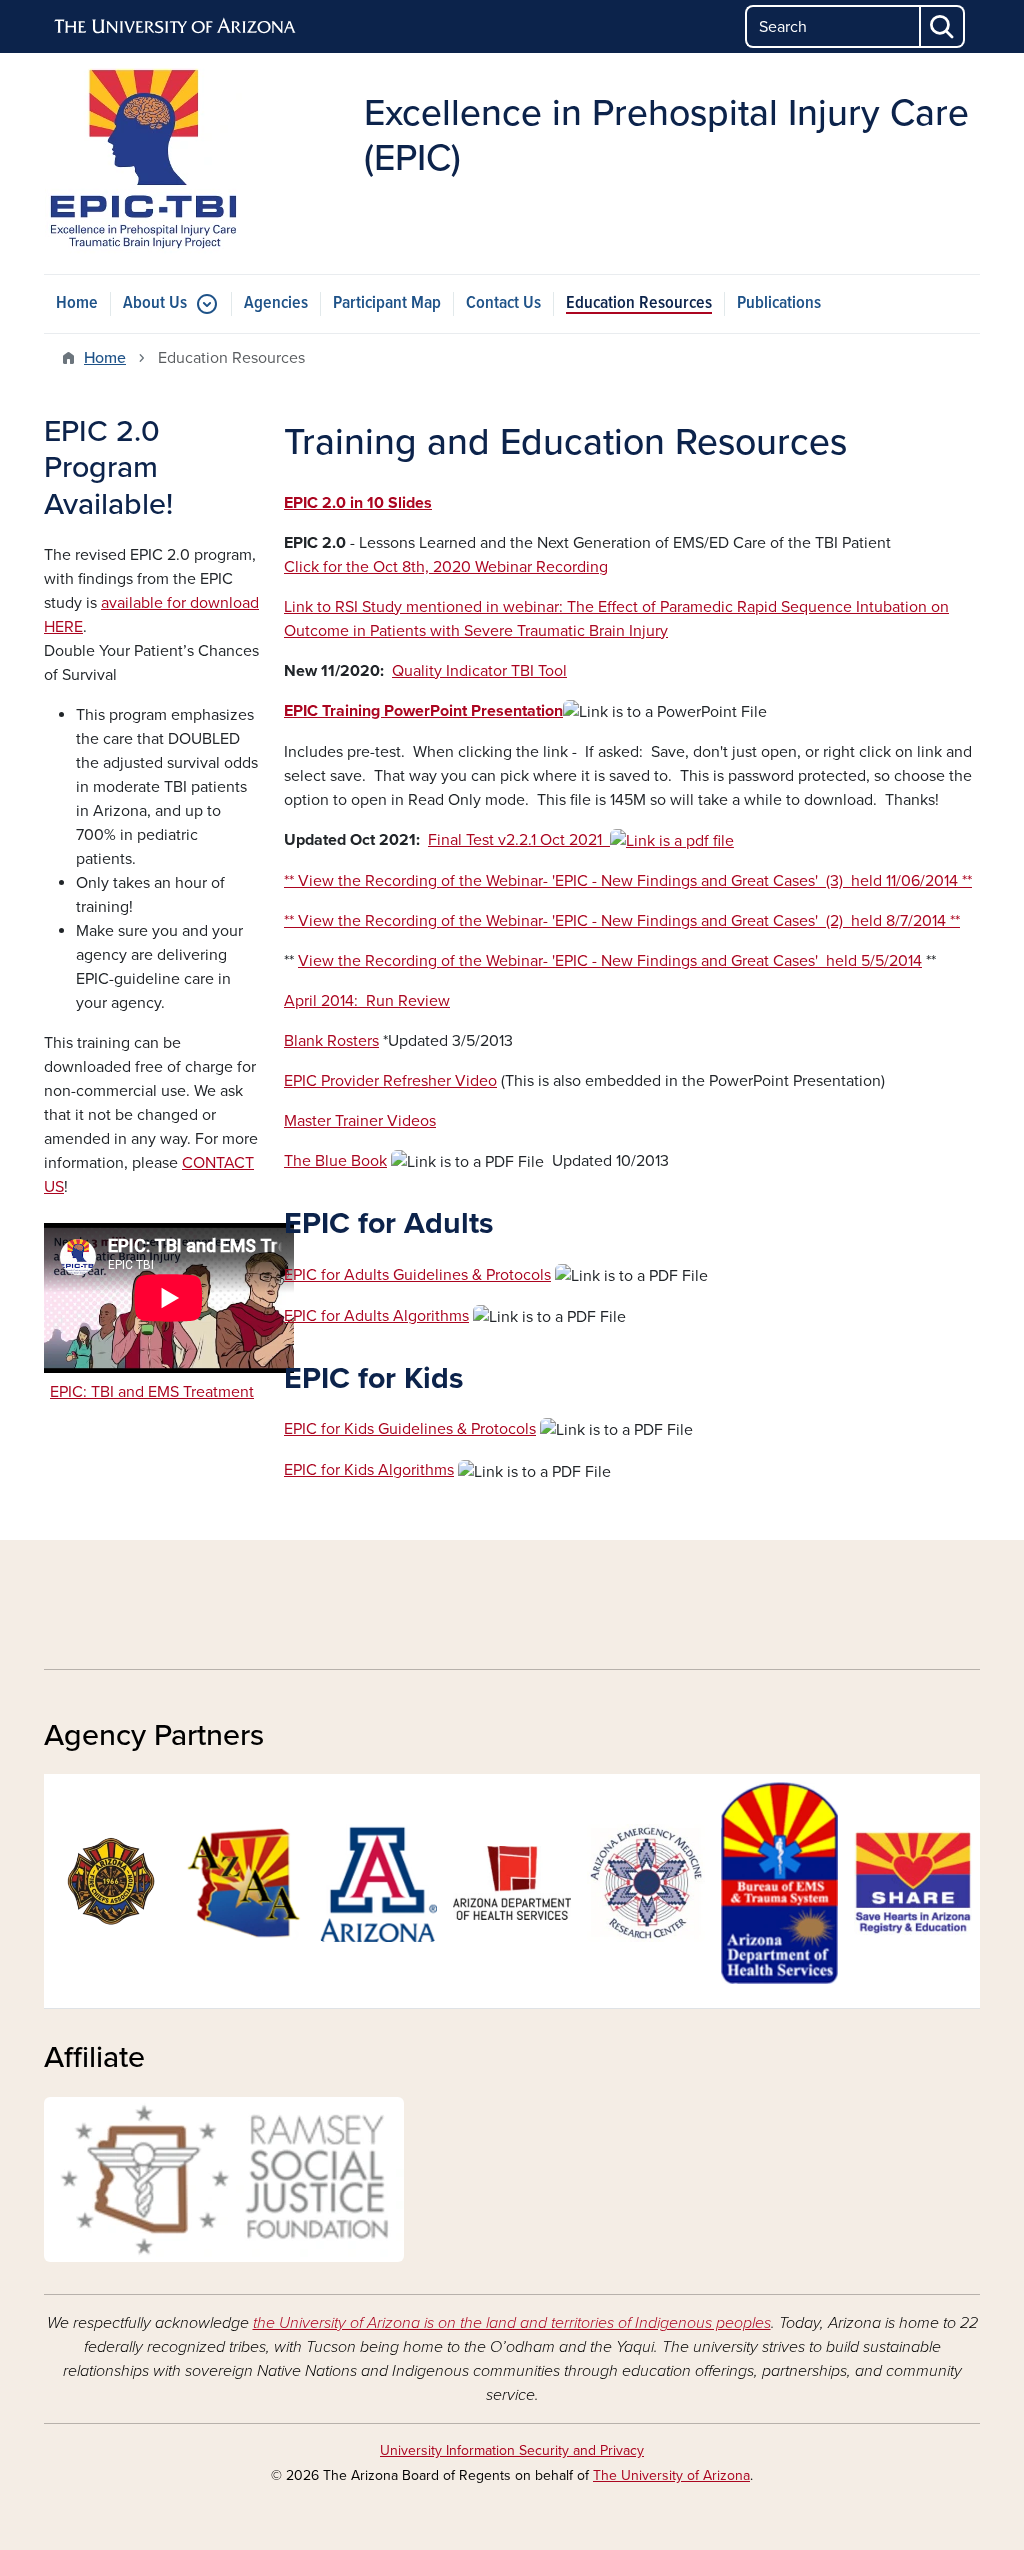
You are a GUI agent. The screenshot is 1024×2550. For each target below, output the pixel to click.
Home (77, 303)
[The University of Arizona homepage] (176, 27)
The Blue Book (335, 1161)
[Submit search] (943, 26)
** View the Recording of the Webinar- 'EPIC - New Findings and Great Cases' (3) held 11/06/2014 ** (628, 881)
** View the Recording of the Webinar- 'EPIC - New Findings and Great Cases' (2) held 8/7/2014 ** (622, 921)
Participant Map (387, 303)
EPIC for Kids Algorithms (369, 1470)
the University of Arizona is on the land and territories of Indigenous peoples (512, 2323)
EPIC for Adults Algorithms (376, 1316)
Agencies (276, 303)
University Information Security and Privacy (512, 2450)
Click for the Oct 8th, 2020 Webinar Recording (446, 567)
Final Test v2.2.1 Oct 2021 (519, 840)
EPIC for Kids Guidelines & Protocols (410, 1429)
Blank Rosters (331, 1041)
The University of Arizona (671, 2475)
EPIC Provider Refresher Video (390, 1081)
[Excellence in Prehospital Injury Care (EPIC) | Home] (192, 1606)
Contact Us (503, 303)
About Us (155, 303)
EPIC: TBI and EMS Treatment (152, 1392)
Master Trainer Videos (360, 1121)
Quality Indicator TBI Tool (479, 671)
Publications (779, 303)
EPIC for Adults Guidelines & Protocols (417, 1275)
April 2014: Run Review (367, 1001)
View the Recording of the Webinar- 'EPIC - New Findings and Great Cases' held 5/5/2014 (610, 961)
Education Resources (639, 303)
